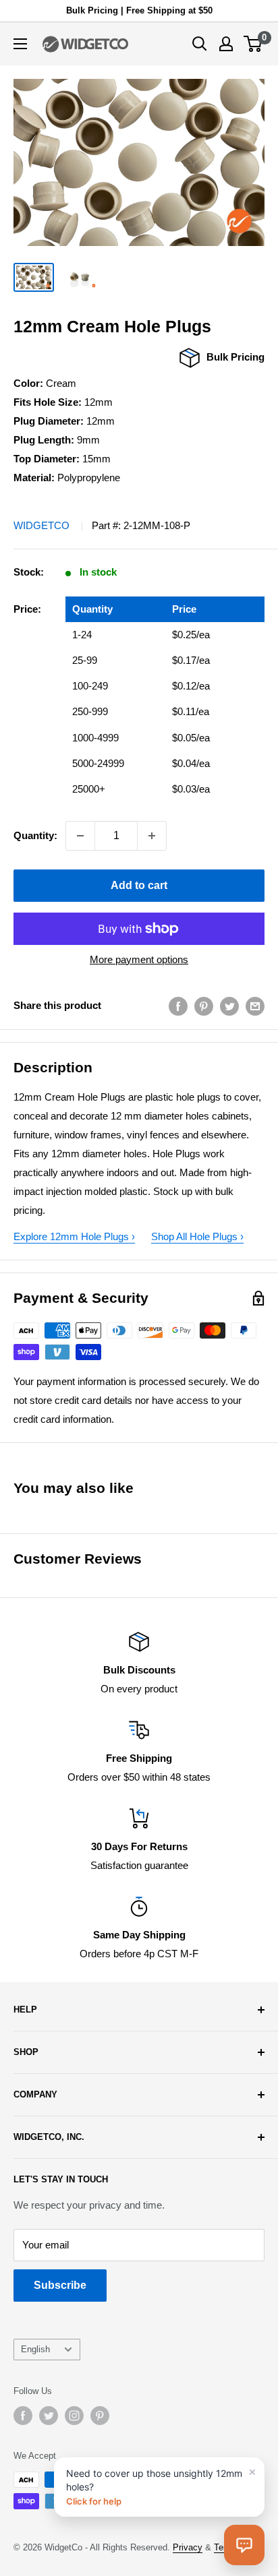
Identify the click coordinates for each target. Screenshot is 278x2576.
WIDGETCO (41, 525)
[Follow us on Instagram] (74, 2416)
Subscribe (60, 2285)
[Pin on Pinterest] (204, 1006)
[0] (253, 44)
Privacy (188, 2547)
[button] (244, 2545)
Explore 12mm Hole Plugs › (74, 1236)
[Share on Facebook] (178, 1006)
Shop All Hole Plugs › (197, 1236)
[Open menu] (20, 44)
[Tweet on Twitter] (229, 1006)
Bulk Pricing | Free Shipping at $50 (139, 10)
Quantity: (35, 835)
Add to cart (139, 885)
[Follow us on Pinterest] (100, 2416)
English (35, 2349)
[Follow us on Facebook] (23, 2416)
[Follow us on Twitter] (49, 2416)
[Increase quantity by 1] (152, 836)
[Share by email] (255, 1006)
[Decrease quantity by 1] (80, 836)
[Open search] (200, 44)
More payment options (139, 959)
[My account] (226, 44)
